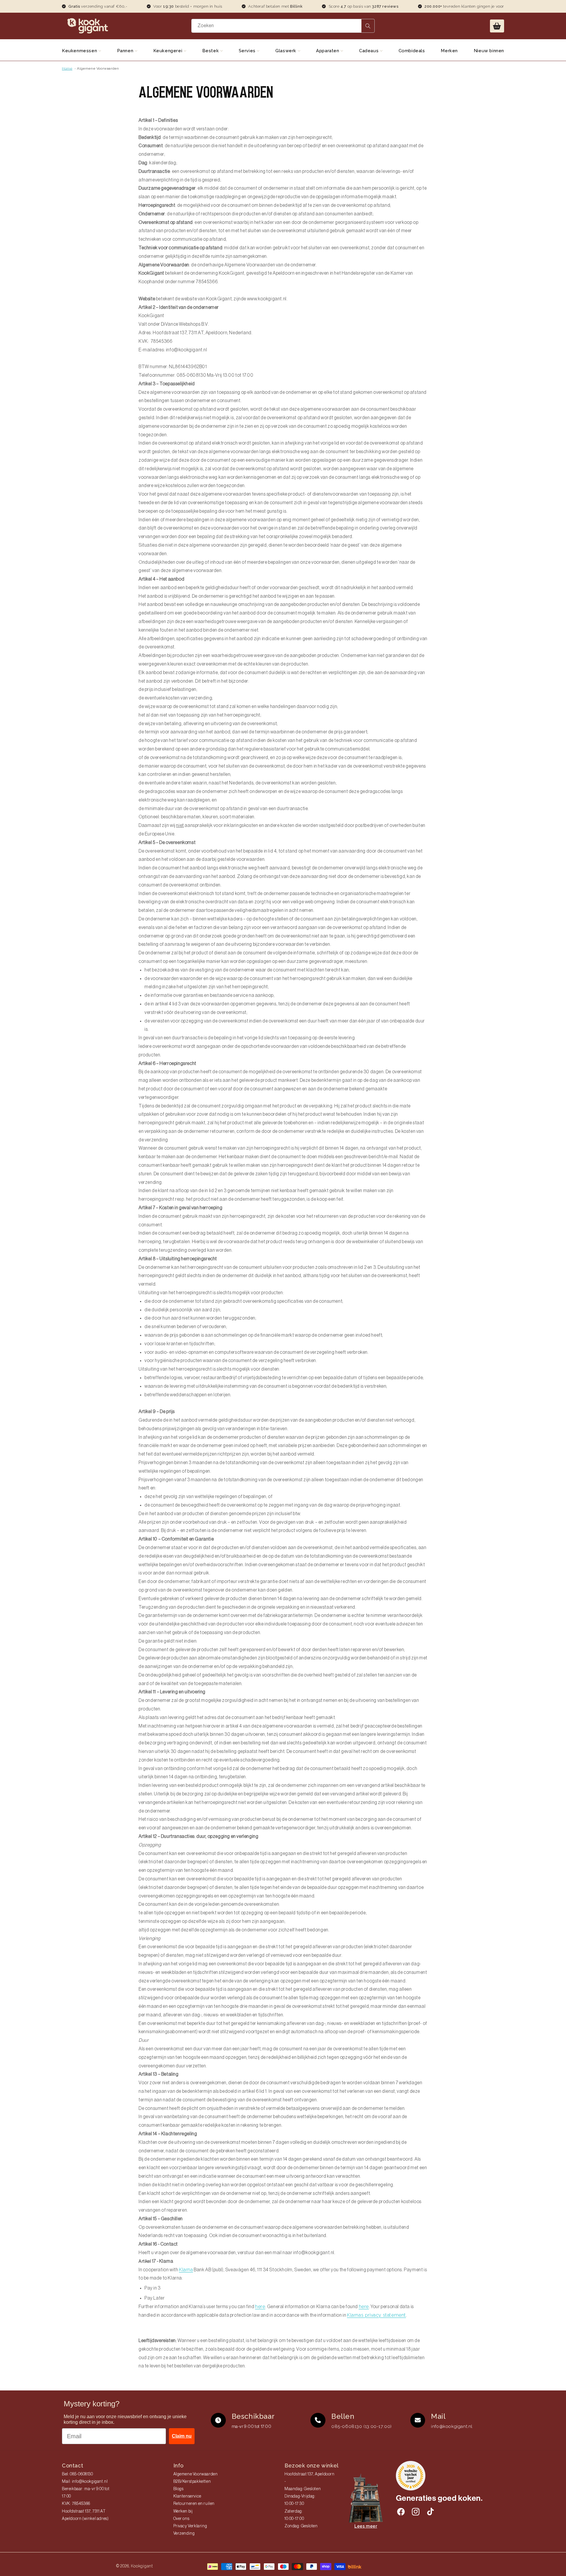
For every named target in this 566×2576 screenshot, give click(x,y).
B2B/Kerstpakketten (192, 2482)
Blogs (178, 2489)
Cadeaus (370, 51)
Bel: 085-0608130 (78, 2474)
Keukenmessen (80, 51)
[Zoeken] (368, 26)
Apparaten (328, 51)
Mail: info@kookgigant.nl (85, 2482)
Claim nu (182, 2436)
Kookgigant (142, 2566)
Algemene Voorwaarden (98, 68)
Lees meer (366, 2526)
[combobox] (283, 26)
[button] (497, 26)
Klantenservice (187, 2496)
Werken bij (183, 2511)
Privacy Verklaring (190, 2526)
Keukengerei (168, 51)
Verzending (184, 2534)
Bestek (211, 51)
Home (67, 68)
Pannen (126, 51)
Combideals (412, 51)
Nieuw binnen (489, 51)
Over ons (181, 2519)
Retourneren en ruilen (194, 2504)
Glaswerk (286, 51)
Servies (248, 51)
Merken (449, 51)
